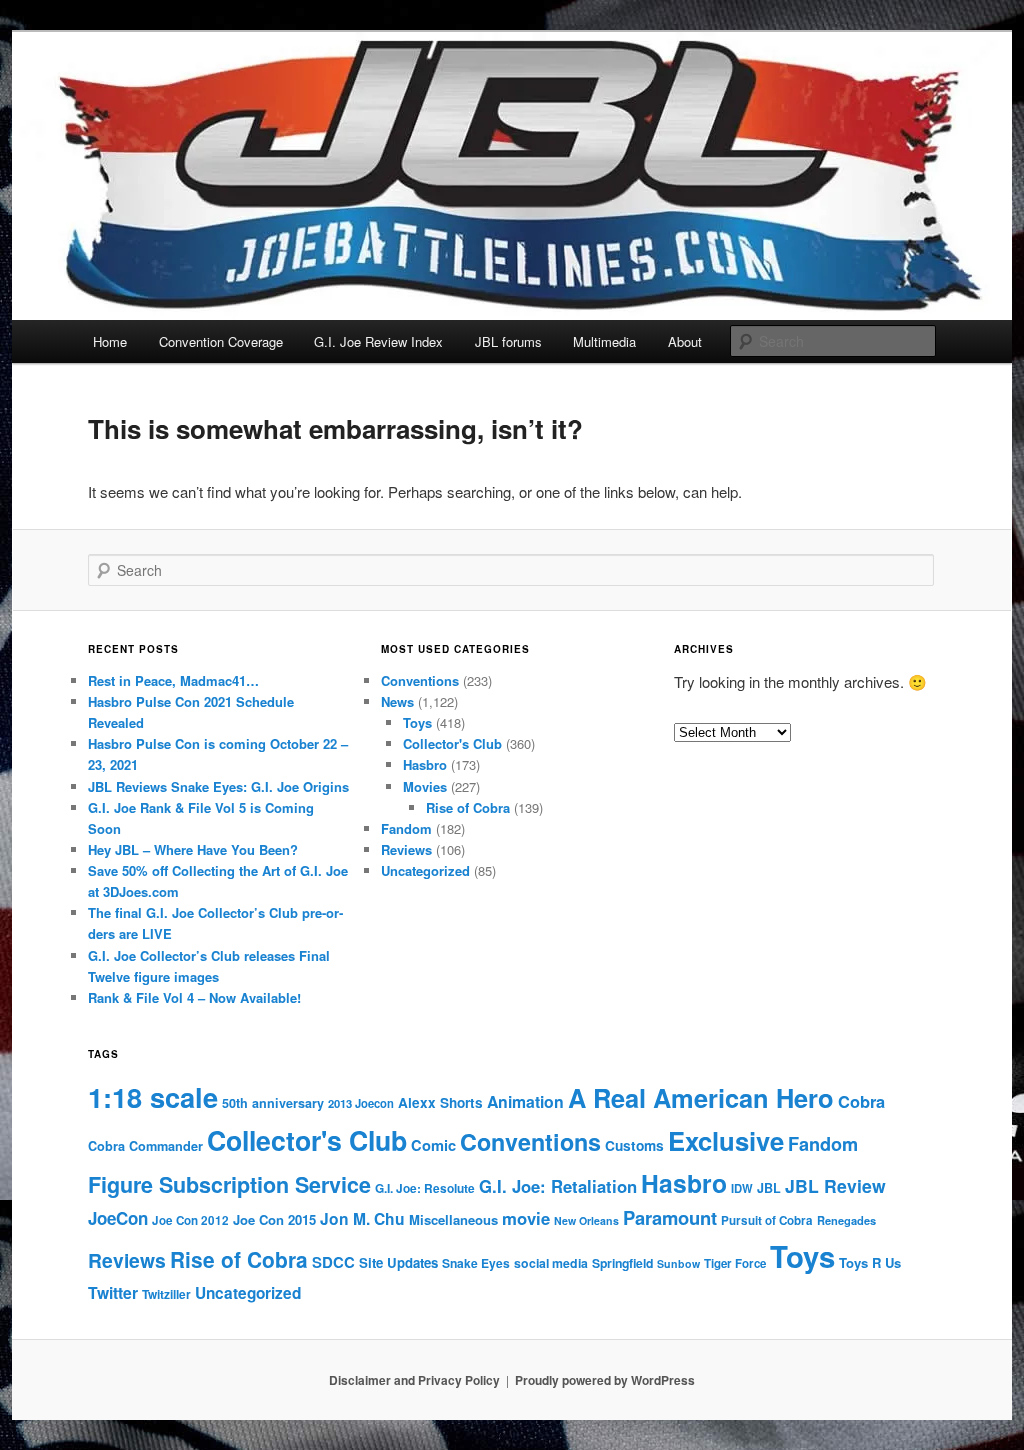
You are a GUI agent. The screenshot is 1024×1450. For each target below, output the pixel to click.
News (397, 701)
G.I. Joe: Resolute (425, 1188)
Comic (433, 1145)
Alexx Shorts (440, 1102)
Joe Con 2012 (190, 1220)
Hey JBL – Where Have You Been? (193, 849)
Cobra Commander (145, 1146)
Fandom (406, 828)
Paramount (670, 1217)
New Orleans (586, 1220)
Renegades (846, 1220)
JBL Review (835, 1185)
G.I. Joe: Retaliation (558, 1186)
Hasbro (425, 764)
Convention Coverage (221, 341)
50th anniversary (273, 1103)
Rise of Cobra (468, 807)
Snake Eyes (476, 1263)
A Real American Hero (701, 1097)
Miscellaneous (453, 1219)
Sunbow (678, 1263)
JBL (769, 1188)
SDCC (333, 1262)
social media (551, 1263)
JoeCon (118, 1218)
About (685, 341)
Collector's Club (452, 743)
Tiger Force (735, 1263)
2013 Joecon (361, 1103)
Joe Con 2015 (274, 1219)
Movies (425, 786)
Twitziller (166, 1294)
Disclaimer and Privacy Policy (414, 1380)
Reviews (406, 849)
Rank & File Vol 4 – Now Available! (194, 997)
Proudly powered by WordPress (605, 1380)
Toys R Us (870, 1262)
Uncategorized (425, 870)
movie (526, 1218)
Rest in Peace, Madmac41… (173, 680)
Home (110, 341)
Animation (525, 1101)
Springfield (622, 1263)
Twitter (113, 1292)
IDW (742, 1188)
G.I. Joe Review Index (378, 341)
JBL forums (508, 341)
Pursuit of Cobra (767, 1220)
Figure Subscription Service (229, 1184)
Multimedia (604, 341)
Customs (634, 1145)
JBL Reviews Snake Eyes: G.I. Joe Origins (218, 786)
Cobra (861, 1101)
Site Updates (398, 1262)
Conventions (420, 680)
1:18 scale (153, 1096)
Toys (417, 722)
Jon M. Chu (362, 1218)
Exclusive (726, 1140)
